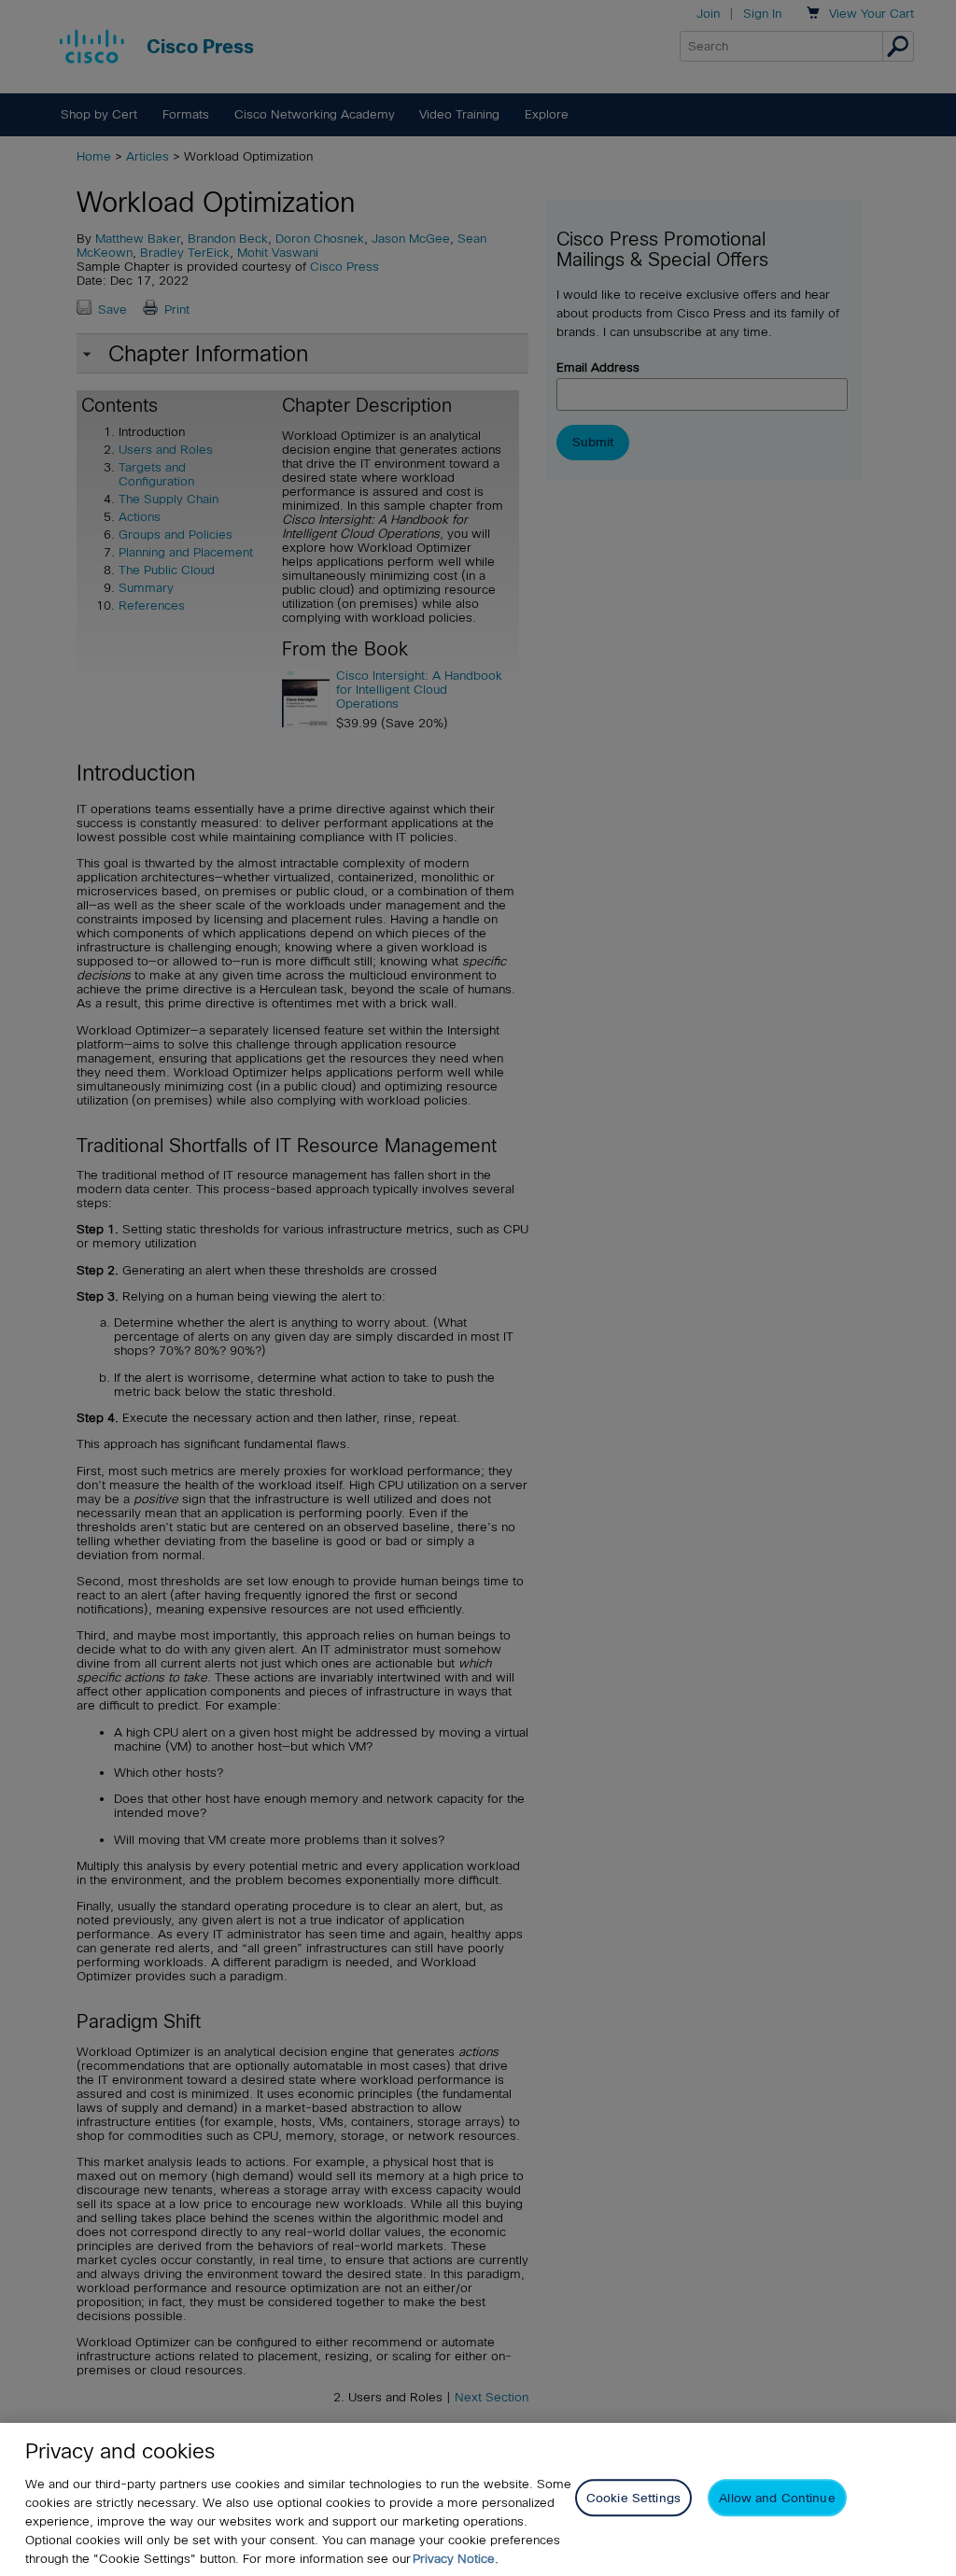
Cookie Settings (633, 2498)
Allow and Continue (777, 2498)
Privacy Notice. (456, 2559)
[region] (478, 2499)
